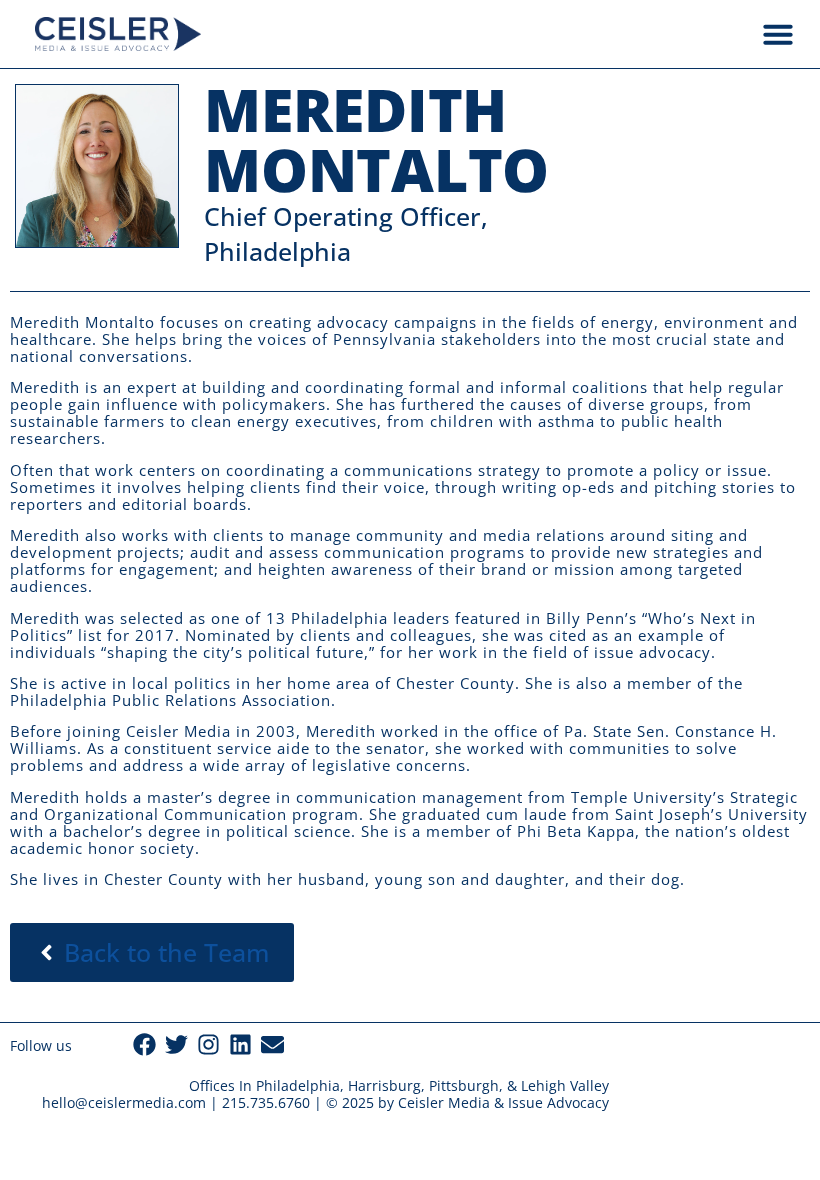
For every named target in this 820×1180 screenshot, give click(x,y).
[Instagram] (208, 1044)
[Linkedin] (240, 1044)
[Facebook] (144, 1044)
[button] (778, 34)
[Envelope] (272, 1044)
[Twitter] (176, 1044)
